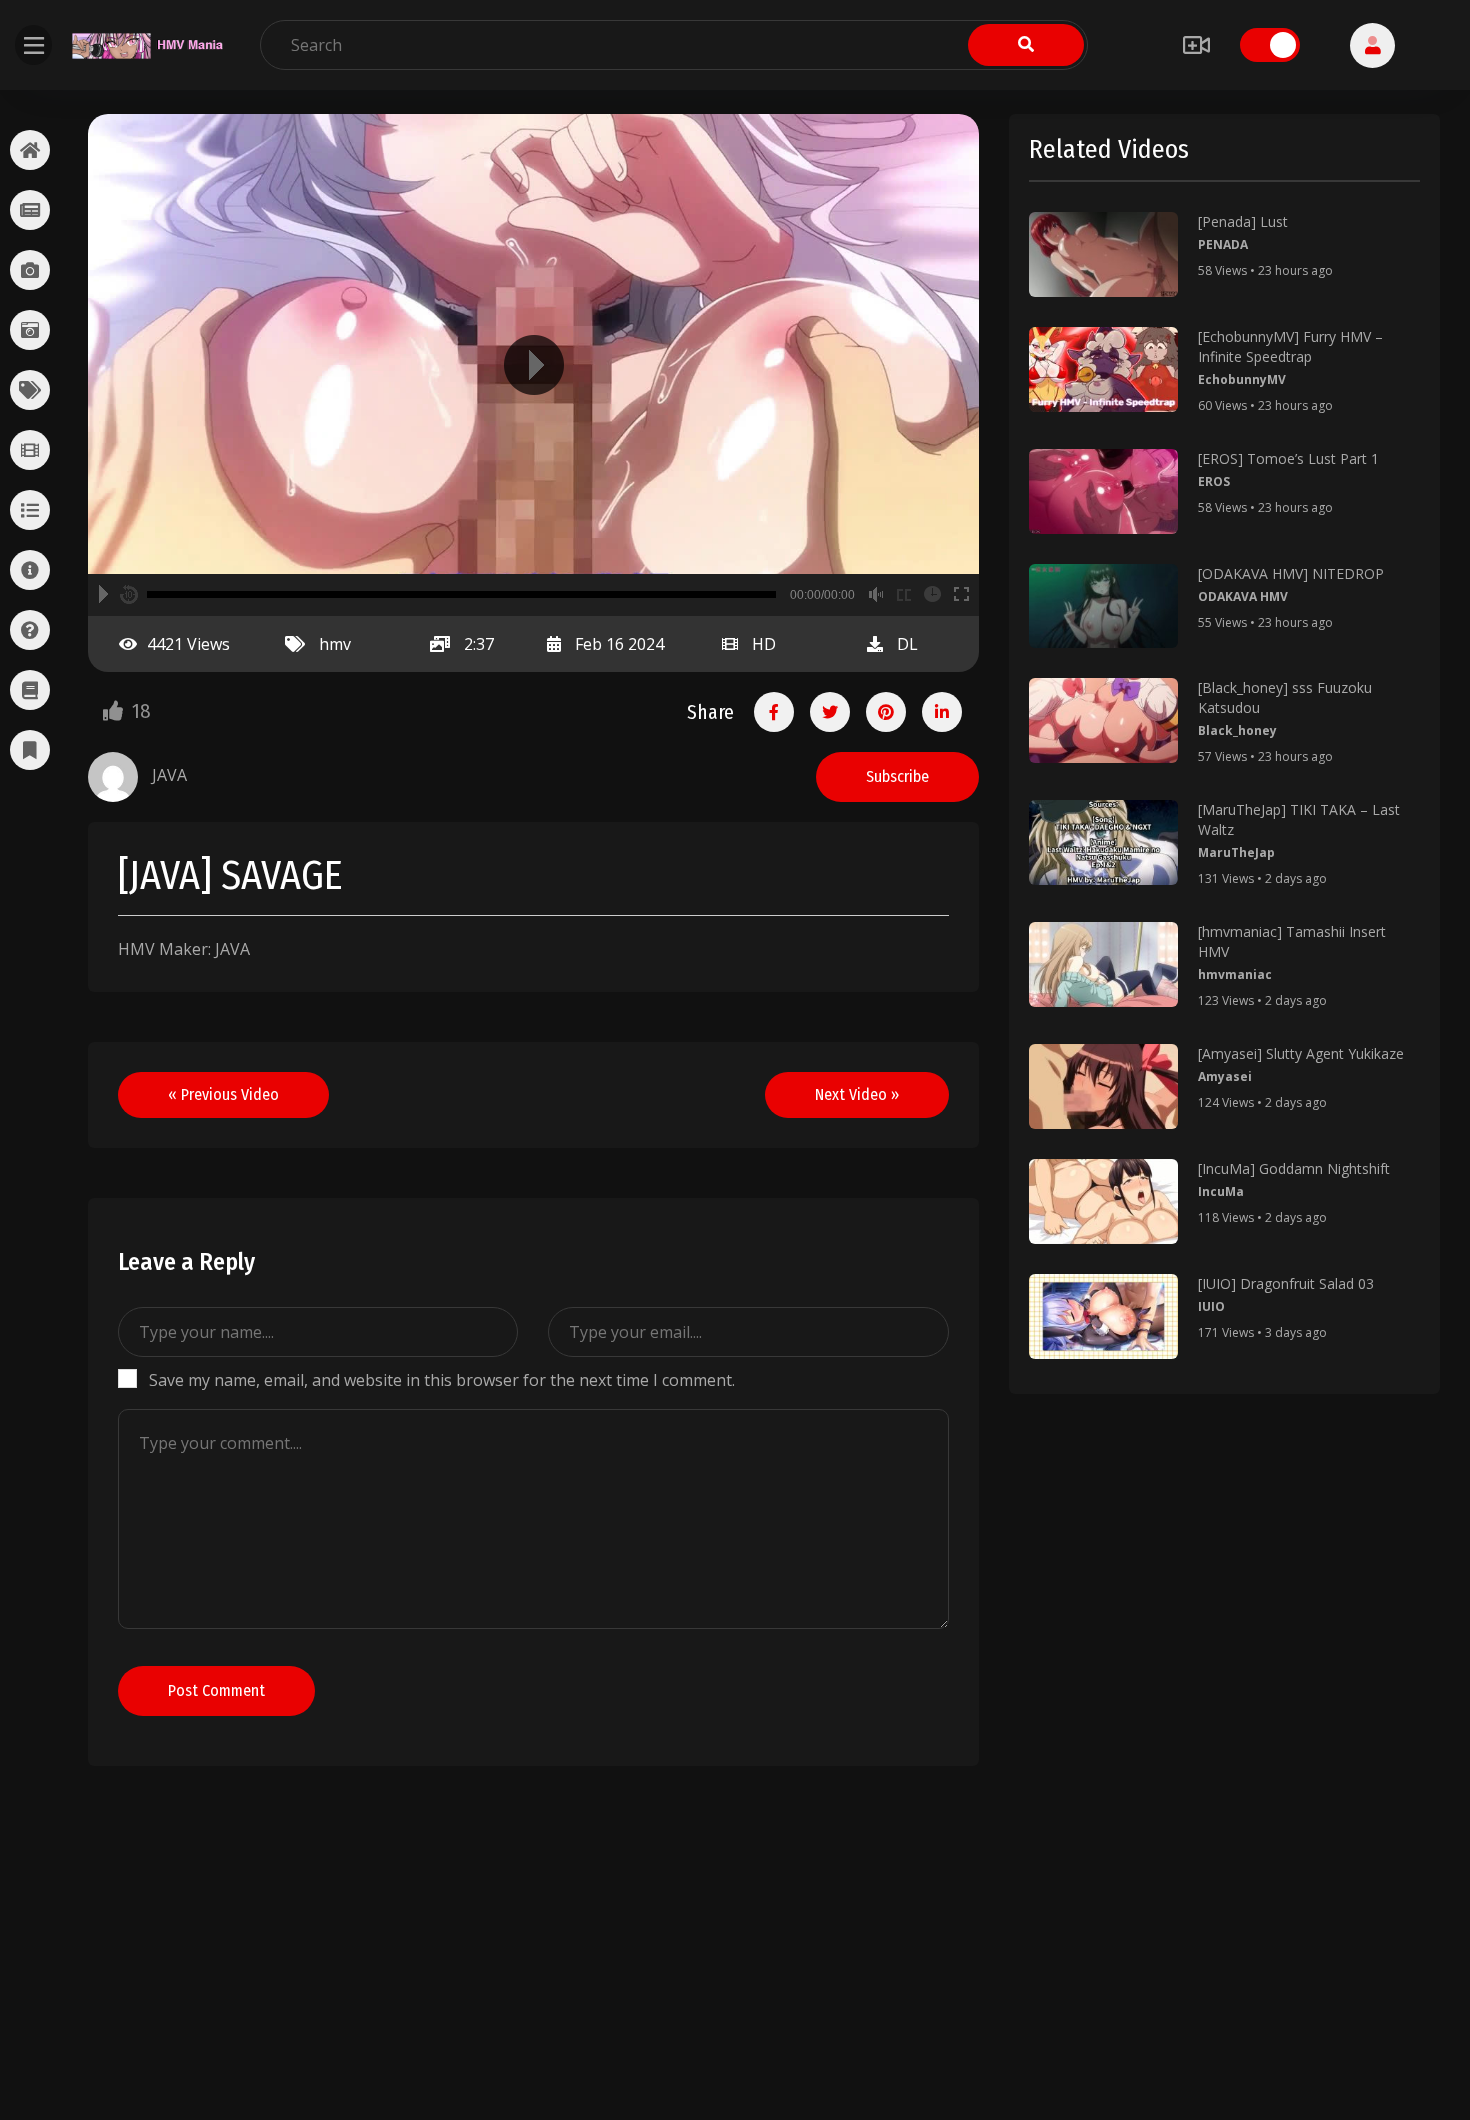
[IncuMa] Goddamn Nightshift (1294, 1168)
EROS (1214, 481)
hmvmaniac (1235, 974)
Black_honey (1237, 730)
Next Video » (857, 1094)
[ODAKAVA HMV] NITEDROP (1291, 573)
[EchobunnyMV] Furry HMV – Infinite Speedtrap (1290, 346)
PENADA (1223, 244)
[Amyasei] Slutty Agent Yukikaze (1301, 1053)
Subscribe (897, 776)
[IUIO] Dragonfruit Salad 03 (1286, 1283)
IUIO (1211, 1306)
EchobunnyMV (1242, 379)
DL (907, 644)
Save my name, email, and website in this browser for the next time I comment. (442, 1380)
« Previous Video (223, 1094)
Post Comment (216, 1690)
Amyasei (1225, 1076)
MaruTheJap (1236, 852)
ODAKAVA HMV (1243, 596)
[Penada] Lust (1243, 221)
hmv (335, 644)
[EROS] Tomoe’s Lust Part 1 (1288, 458)
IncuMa (1221, 1191)
